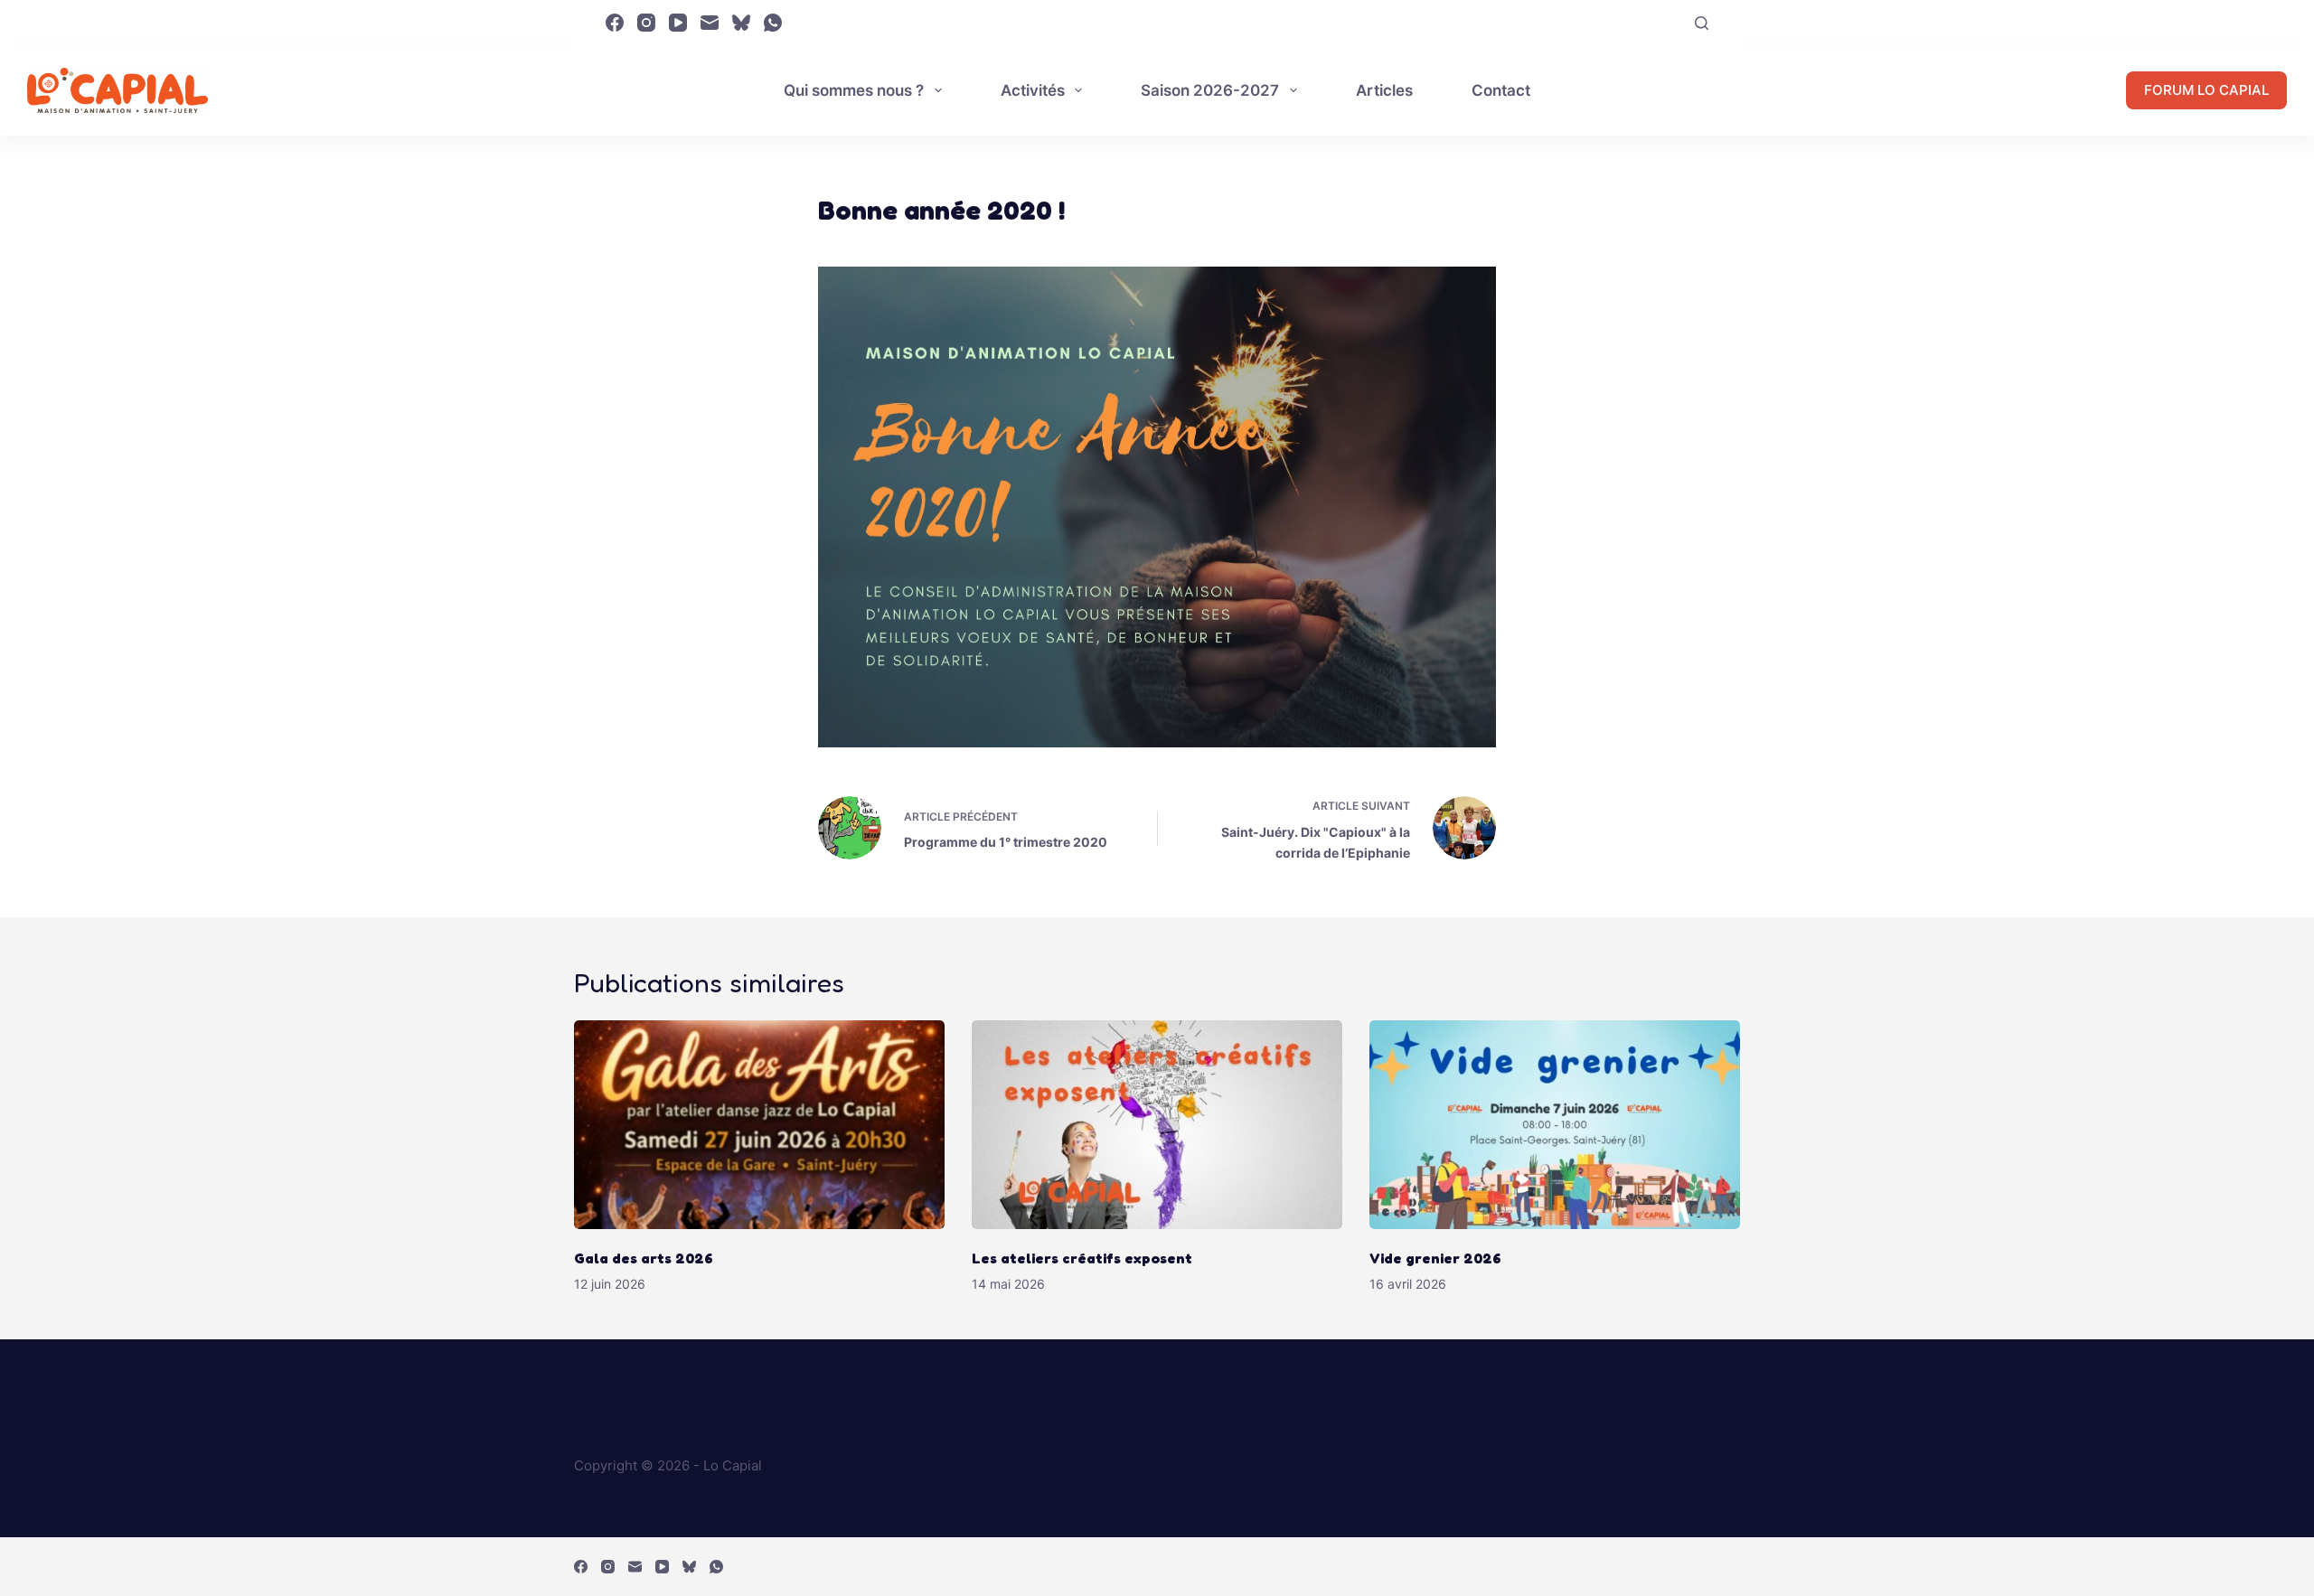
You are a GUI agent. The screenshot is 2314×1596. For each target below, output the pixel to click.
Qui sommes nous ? (854, 90)
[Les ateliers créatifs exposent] (1157, 1125)
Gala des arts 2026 (644, 1258)
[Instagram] (646, 23)
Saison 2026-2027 (1210, 90)
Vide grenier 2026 (1435, 1258)
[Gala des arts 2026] (759, 1125)
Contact (1501, 90)
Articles (1384, 90)
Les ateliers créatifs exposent (1084, 1258)
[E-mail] (710, 23)
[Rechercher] (1702, 23)
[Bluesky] (741, 23)
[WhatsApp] (773, 23)
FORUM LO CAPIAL (2206, 90)
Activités (1033, 90)
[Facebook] (615, 23)
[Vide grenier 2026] (1555, 1125)
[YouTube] (678, 23)
